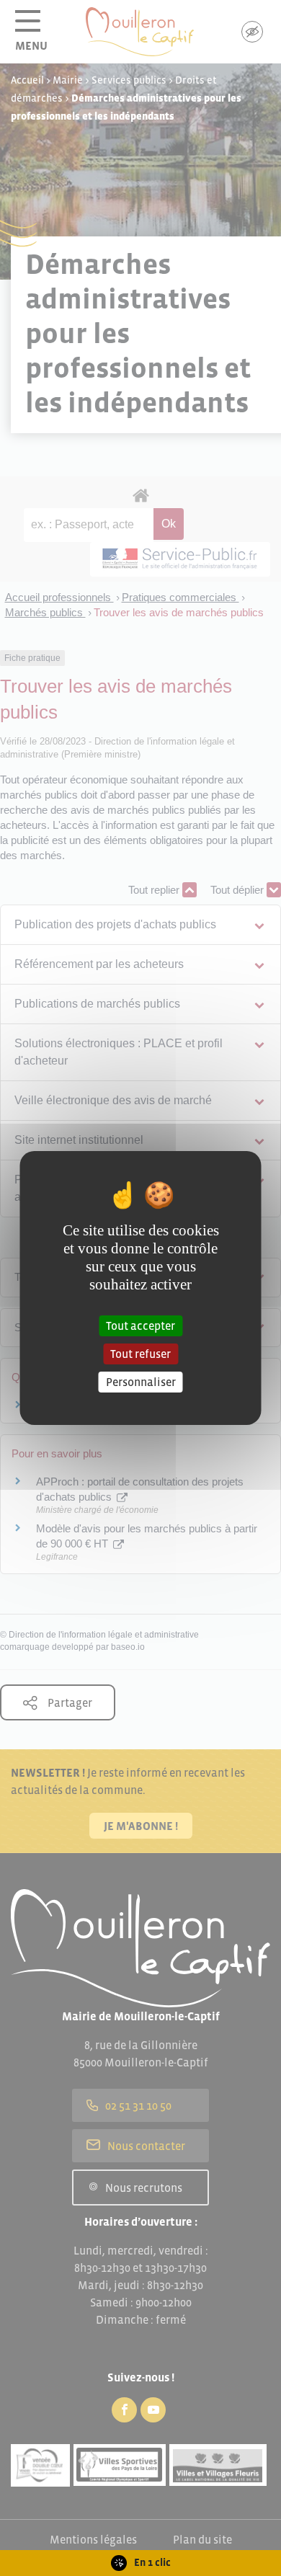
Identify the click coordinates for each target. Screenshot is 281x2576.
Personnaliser (141, 1382)
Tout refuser (140, 1354)
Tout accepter (140, 1325)
